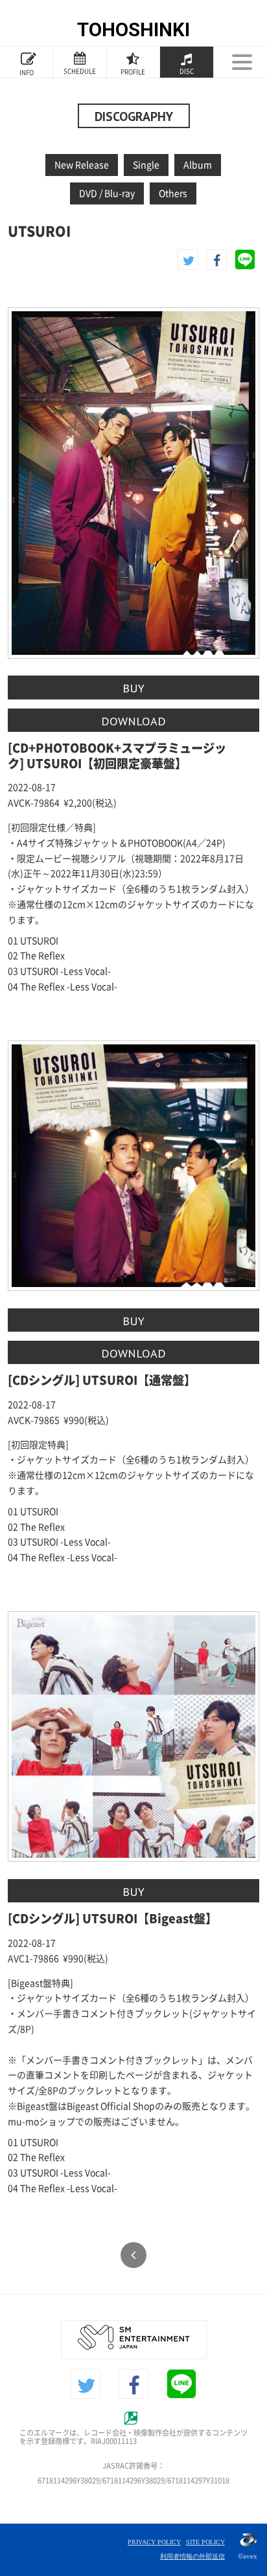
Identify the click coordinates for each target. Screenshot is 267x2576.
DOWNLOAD (133, 721)
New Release (82, 165)
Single (146, 165)
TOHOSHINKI (133, 30)
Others (173, 193)
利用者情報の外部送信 (192, 2556)
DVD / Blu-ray (107, 193)
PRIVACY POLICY (154, 2542)
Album (198, 165)
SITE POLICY (205, 2542)
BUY (133, 688)
